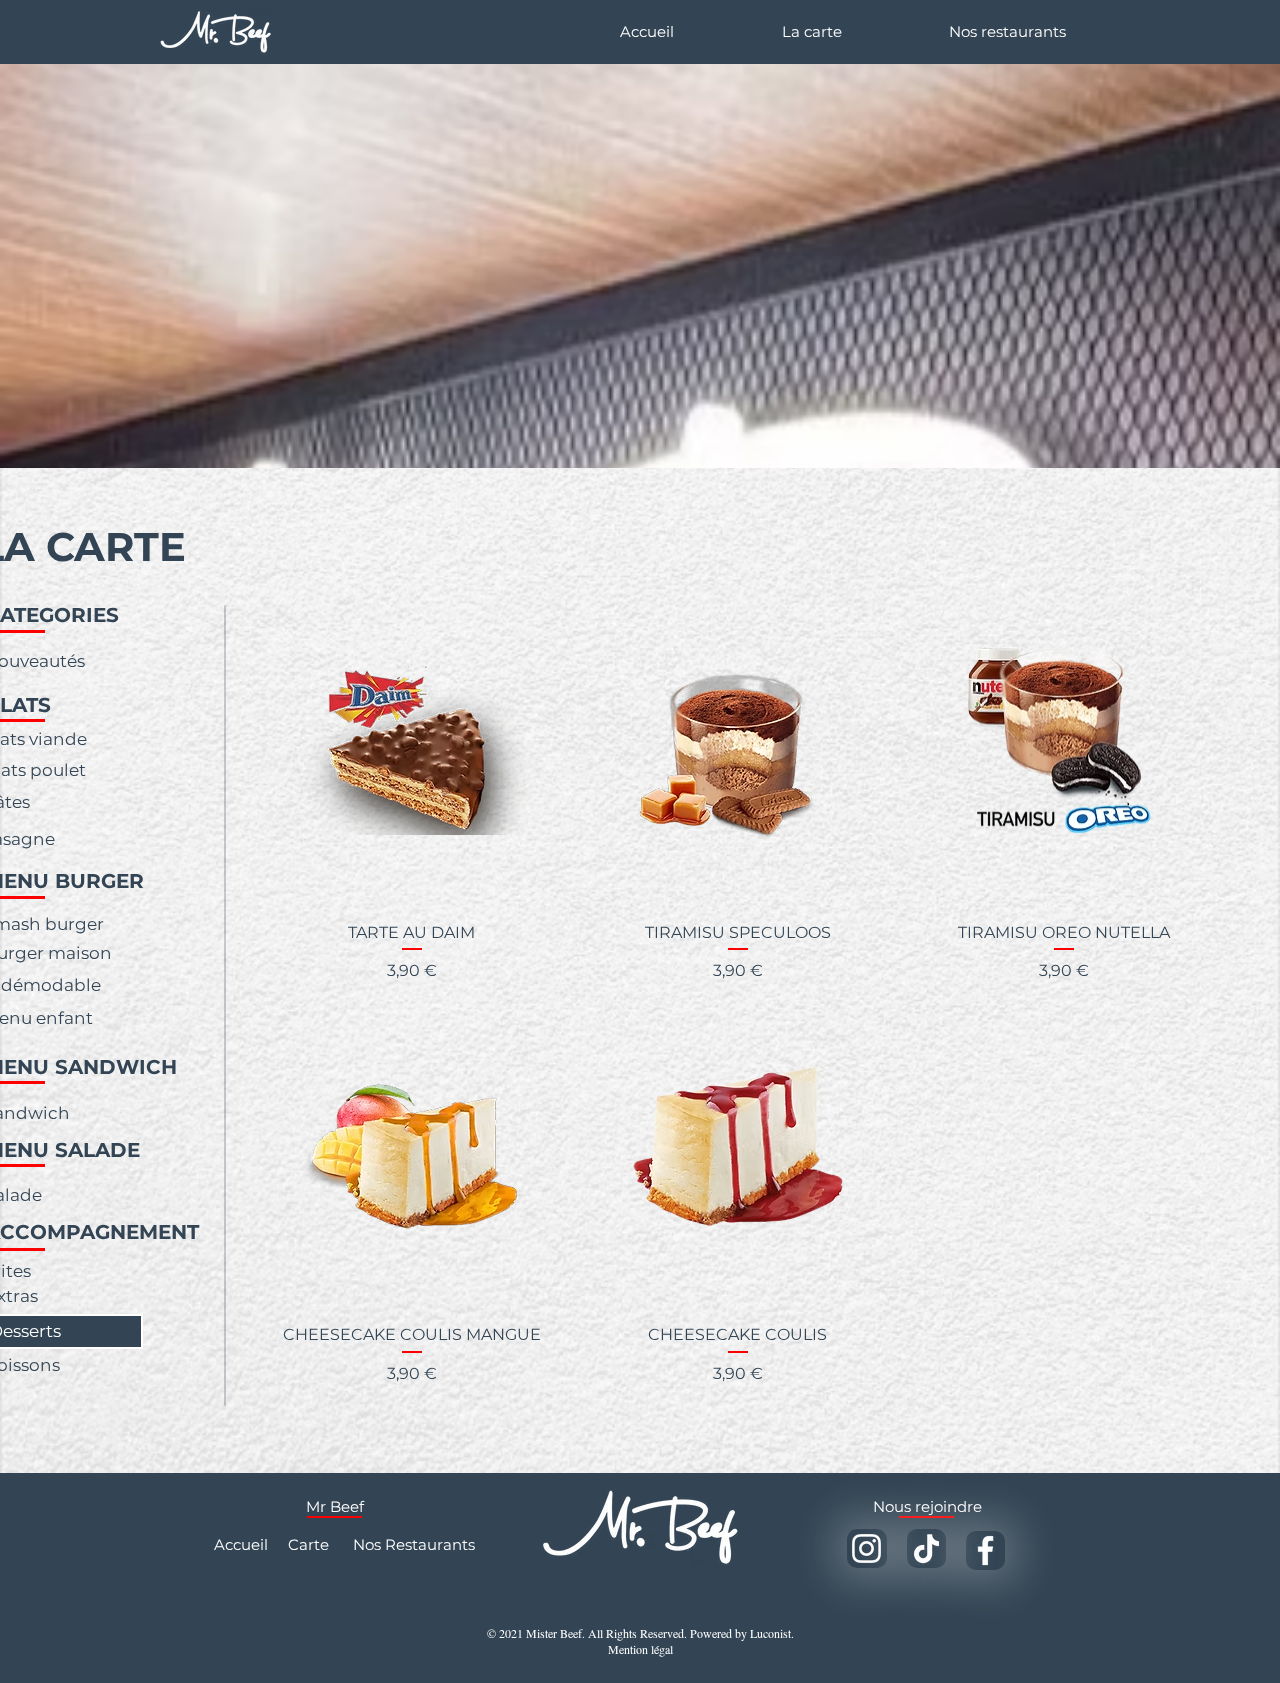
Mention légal (640, 1649)
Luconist (770, 1633)
